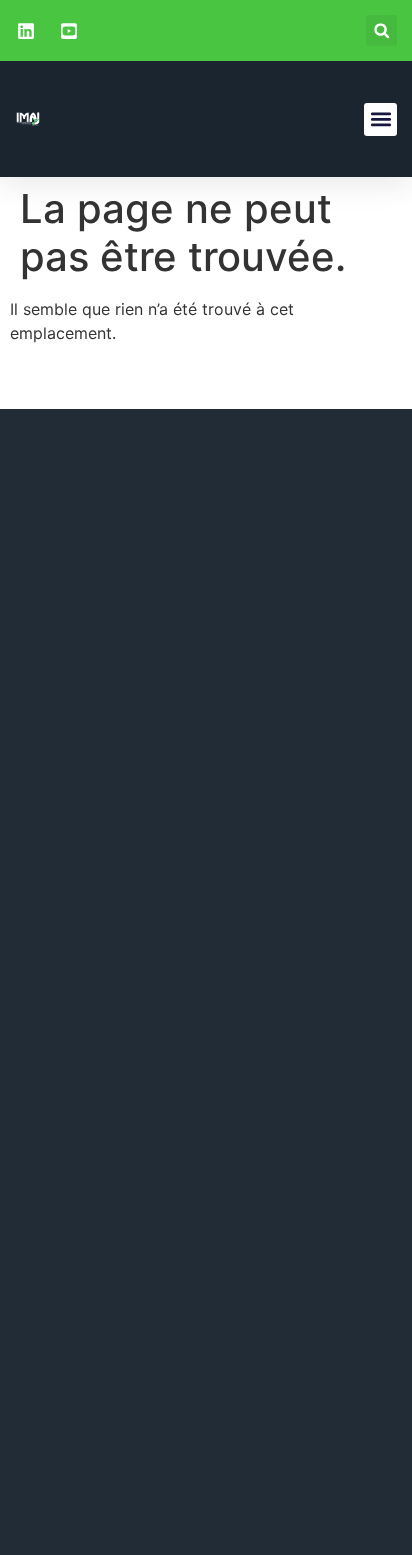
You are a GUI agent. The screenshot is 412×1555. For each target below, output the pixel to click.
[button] (381, 30)
